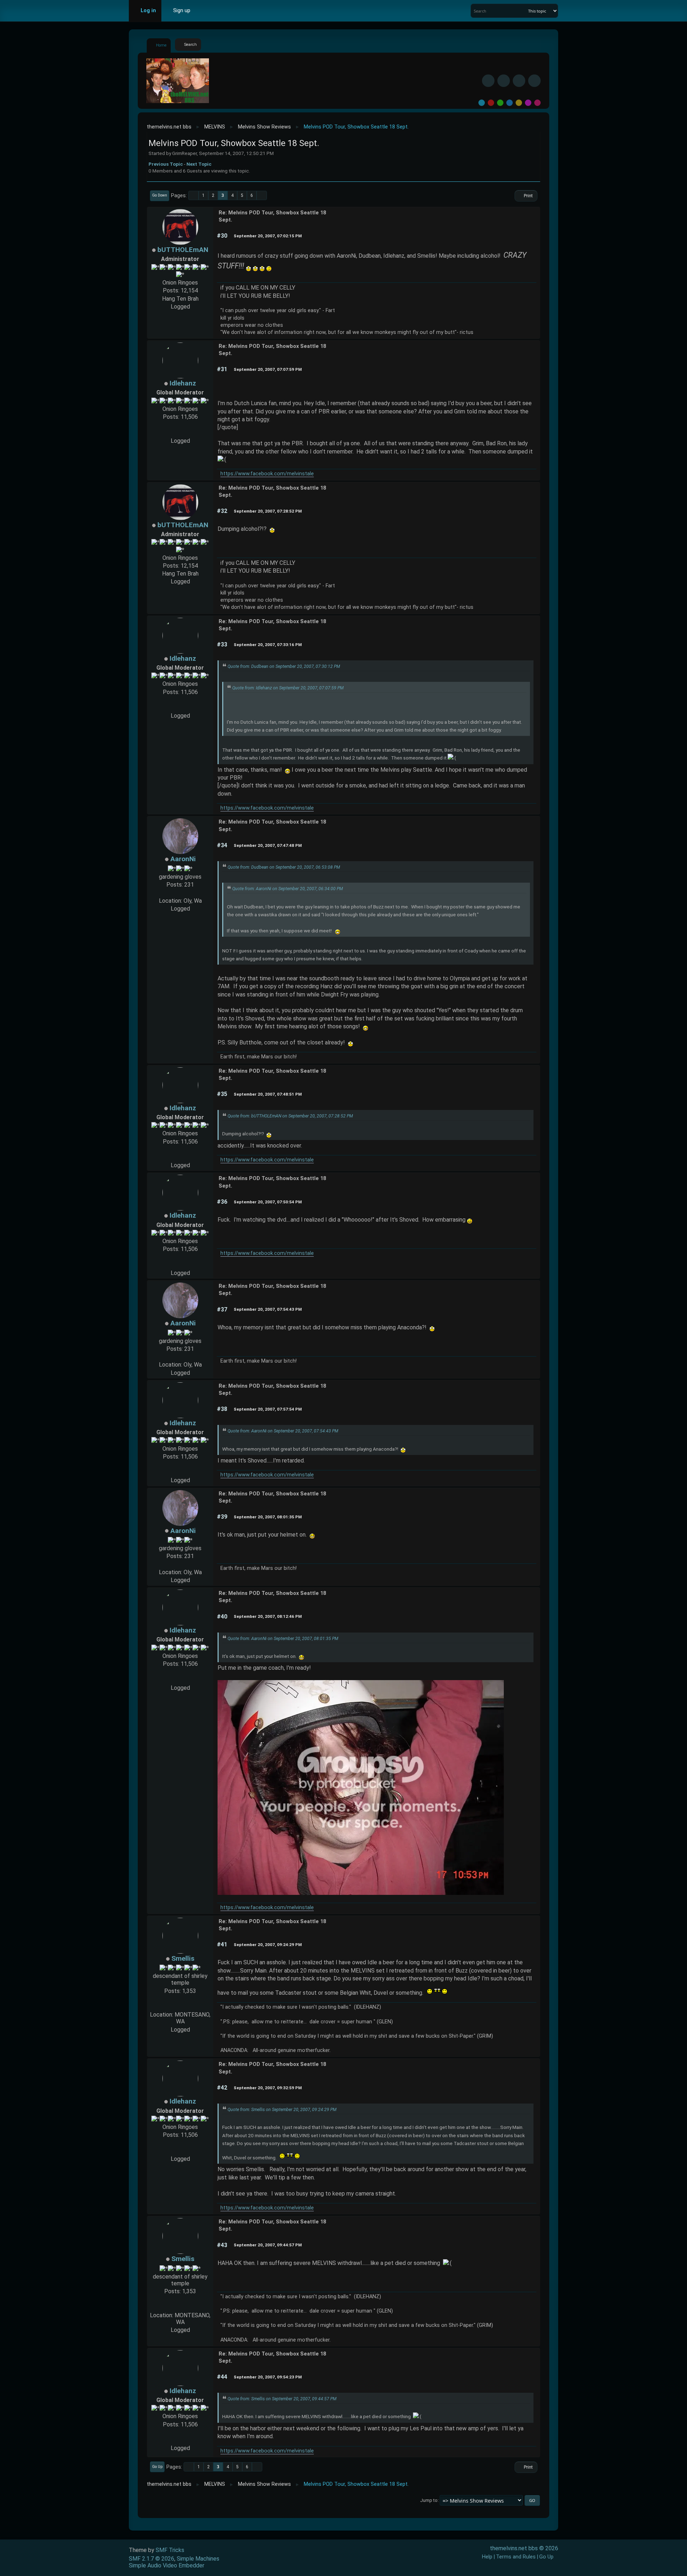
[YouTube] (534, 81)
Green (500, 103)
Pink (537, 103)
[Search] (522, 11)
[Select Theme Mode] (206, 11)
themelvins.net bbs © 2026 (524, 2548)
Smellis (183, 1958)
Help (487, 2557)
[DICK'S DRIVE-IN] (180, 2007)
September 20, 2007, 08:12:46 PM (268, 1616)
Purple (528, 103)
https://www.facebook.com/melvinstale (267, 474)
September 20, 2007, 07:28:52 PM (268, 511)
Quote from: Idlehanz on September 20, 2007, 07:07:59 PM (288, 688)
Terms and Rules (516, 2557)
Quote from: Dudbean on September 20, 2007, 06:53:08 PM (284, 867)
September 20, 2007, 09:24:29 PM (268, 1945)
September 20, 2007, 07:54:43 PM (268, 1309)
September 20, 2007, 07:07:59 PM (268, 369)
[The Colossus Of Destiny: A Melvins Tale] (180, 433)
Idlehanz (183, 383)
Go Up (157, 2467)
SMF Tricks (170, 2550)
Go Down (160, 195)
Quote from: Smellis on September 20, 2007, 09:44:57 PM (282, 2399)
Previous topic (166, 164)
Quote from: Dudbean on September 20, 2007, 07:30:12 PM (284, 666)
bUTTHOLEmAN (183, 250)
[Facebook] (488, 81)
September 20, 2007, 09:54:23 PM (268, 2377)
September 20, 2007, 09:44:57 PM (268, 2245)
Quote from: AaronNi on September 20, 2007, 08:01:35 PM (283, 1639)
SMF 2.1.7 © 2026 (152, 2559)
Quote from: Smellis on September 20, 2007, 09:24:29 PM (282, 2110)
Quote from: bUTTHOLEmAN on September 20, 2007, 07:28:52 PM (290, 1116)
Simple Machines (198, 2559)
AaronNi (183, 859)
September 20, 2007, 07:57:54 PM (268, 1409)
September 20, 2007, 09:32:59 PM (268, 2088)
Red (491, 103)
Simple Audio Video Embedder (167, 2565)
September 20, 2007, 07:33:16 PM (268, 645)
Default (482, 103)
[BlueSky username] (504, 81)
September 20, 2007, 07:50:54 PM (268, 1202)
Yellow (519, 103)
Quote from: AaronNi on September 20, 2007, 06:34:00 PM (288, 889)
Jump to (429, 2500)
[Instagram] (519, 81)
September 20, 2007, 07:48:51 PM (268, 1094)
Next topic (199, 164)
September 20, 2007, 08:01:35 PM (268, 1517)
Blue (510, 103)
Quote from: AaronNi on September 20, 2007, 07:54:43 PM (283, 1431)
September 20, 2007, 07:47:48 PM (268, 845)
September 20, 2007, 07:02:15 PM (268, 236)
